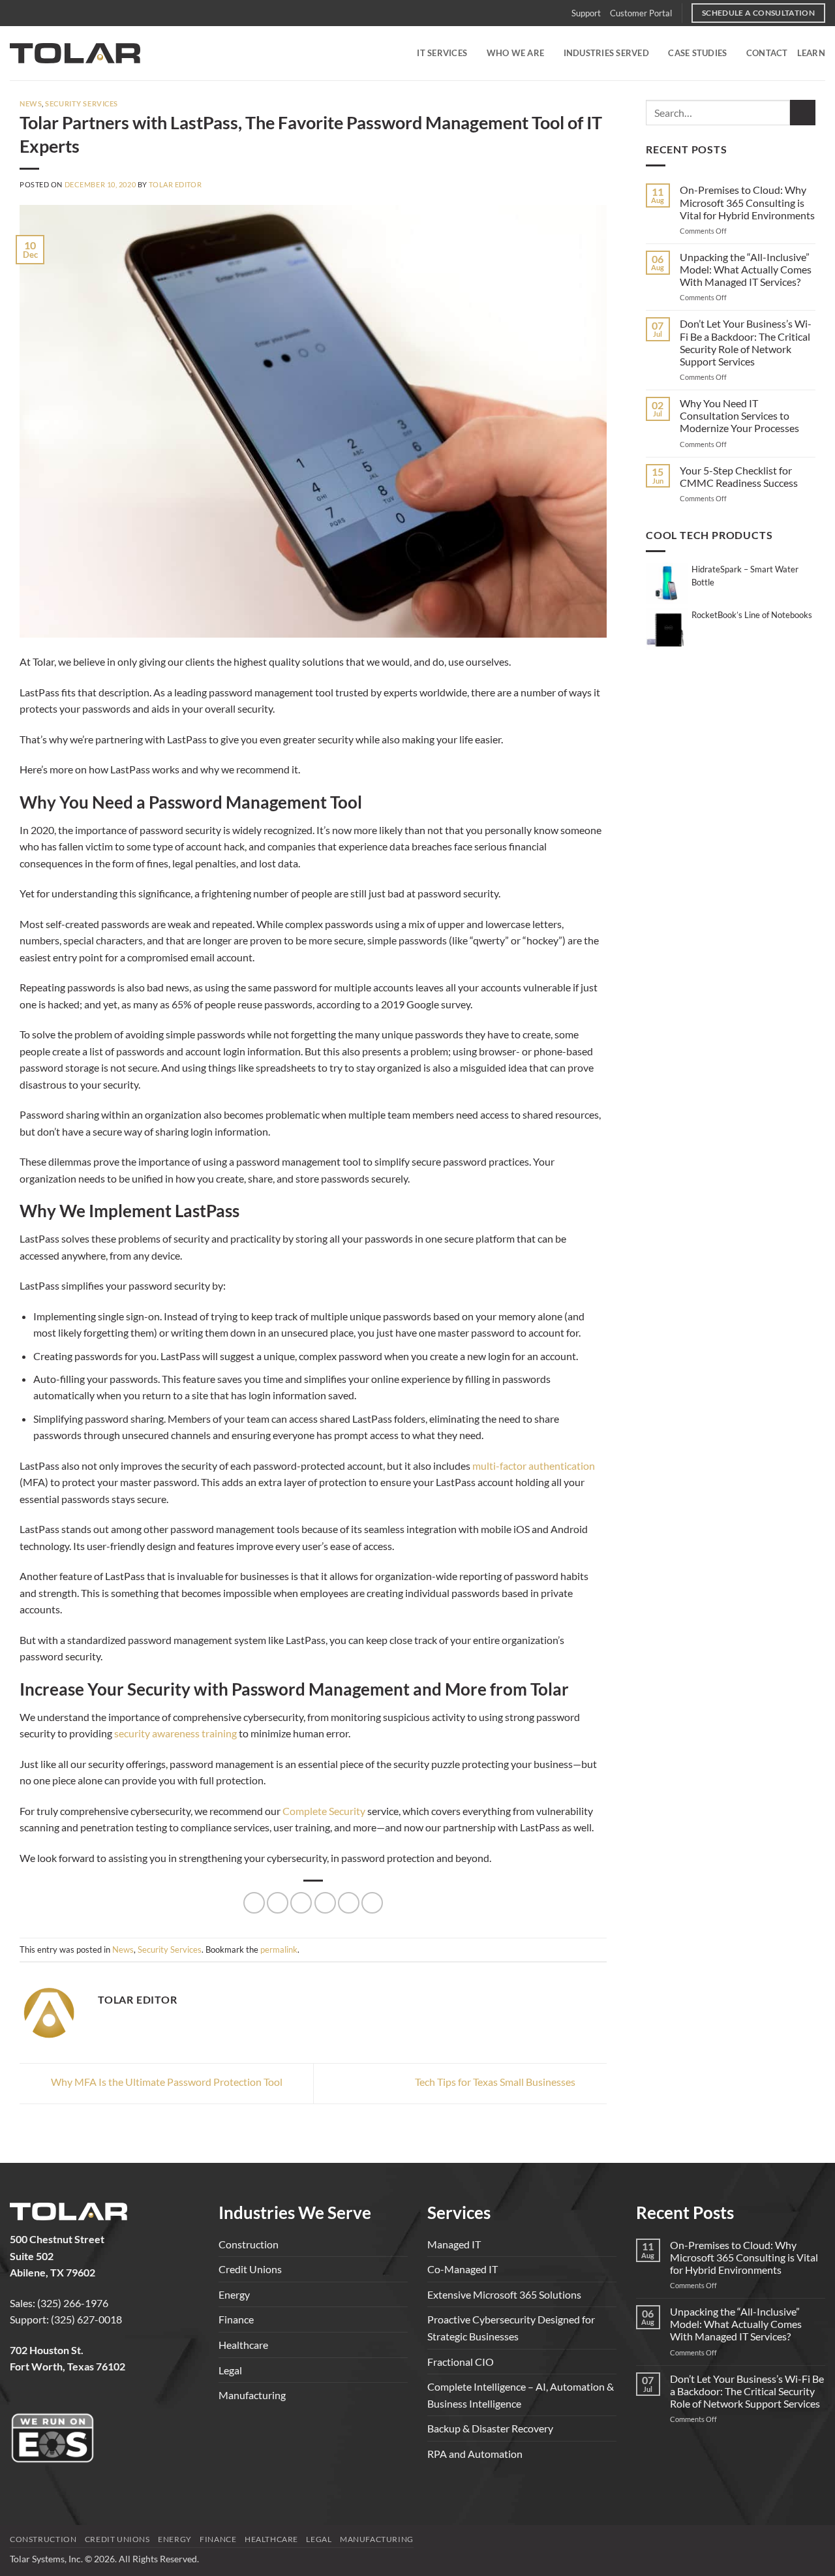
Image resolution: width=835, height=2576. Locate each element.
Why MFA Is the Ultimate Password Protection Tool (166, 2082)
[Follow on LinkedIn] (66, 2400)
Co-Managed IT (463, 2269)
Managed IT (454, 2244)
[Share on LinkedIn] (349, 1903)
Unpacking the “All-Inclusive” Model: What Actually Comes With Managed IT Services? (746, 269)
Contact (767, 53)
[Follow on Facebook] (21, 2400)
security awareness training (175, 1733)
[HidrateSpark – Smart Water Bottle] (667, 582)
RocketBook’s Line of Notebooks (752, 615)
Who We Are (516, 53)
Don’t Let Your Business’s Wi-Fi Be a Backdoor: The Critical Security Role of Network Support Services (746, 342)
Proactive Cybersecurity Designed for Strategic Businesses (511, 2328)
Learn (811, 53)
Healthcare (243, 2345)
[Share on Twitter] (278, 1903)
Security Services (82, 103)
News (31, 103)
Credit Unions (250, 2269)
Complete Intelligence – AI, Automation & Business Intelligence (521, 2395)
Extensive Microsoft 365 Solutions (504, 2294)
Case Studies (697, 53)
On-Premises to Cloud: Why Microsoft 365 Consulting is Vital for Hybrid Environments (747, 202)
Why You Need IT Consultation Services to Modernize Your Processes (739, 415)
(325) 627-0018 (86, 2319)
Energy (234, 2294)
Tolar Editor (175, 184)
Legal (230, 2370)
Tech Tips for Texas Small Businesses (496, 2082)
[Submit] (803, 113)
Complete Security (324, 1811)
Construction (249, 2244)
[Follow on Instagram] (43, 2400)
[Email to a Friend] (301, 1903)
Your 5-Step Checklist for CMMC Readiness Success (739, 476)
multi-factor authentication (534, 1466)
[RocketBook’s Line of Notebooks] (667, 628)
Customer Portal (641, 13)
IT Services (442, 53)
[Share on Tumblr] (372, 1903)
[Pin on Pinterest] (325, 1903)
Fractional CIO (461, 2362)
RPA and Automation (475, 2454)
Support (586, 13)
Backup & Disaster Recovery (490, 2428)
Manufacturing (252, 2395)
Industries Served (606, 53)
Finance (236, 2319)
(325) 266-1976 (73, 2303)
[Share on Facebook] (254, 1903)
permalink (279, 1949)
